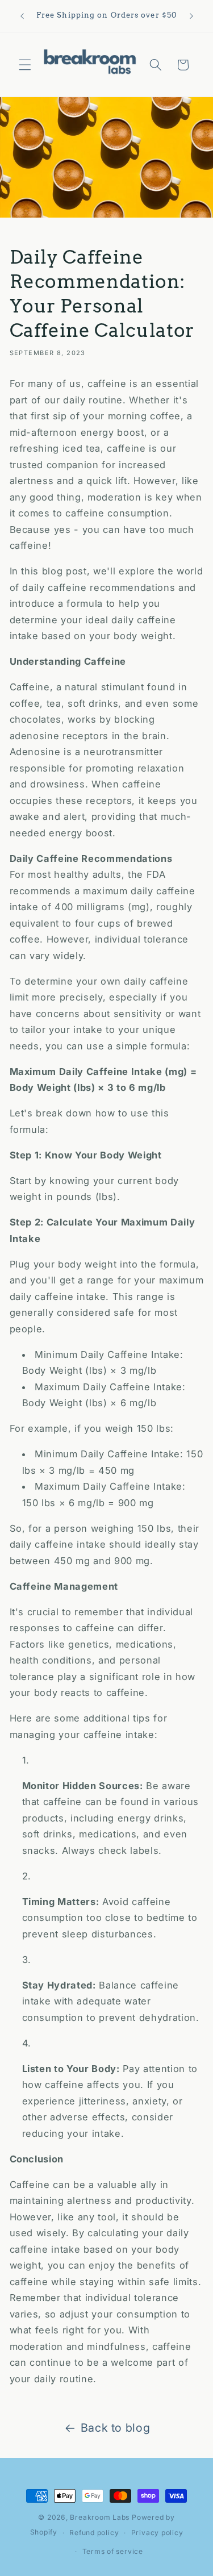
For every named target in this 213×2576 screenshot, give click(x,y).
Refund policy (94, 2533)
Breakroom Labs (100, 2517)
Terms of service (113, 2551)
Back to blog (116, 2428)
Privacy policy (157, 2533)
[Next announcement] (191, 16)
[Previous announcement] (22, 16)
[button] (25, 65)
